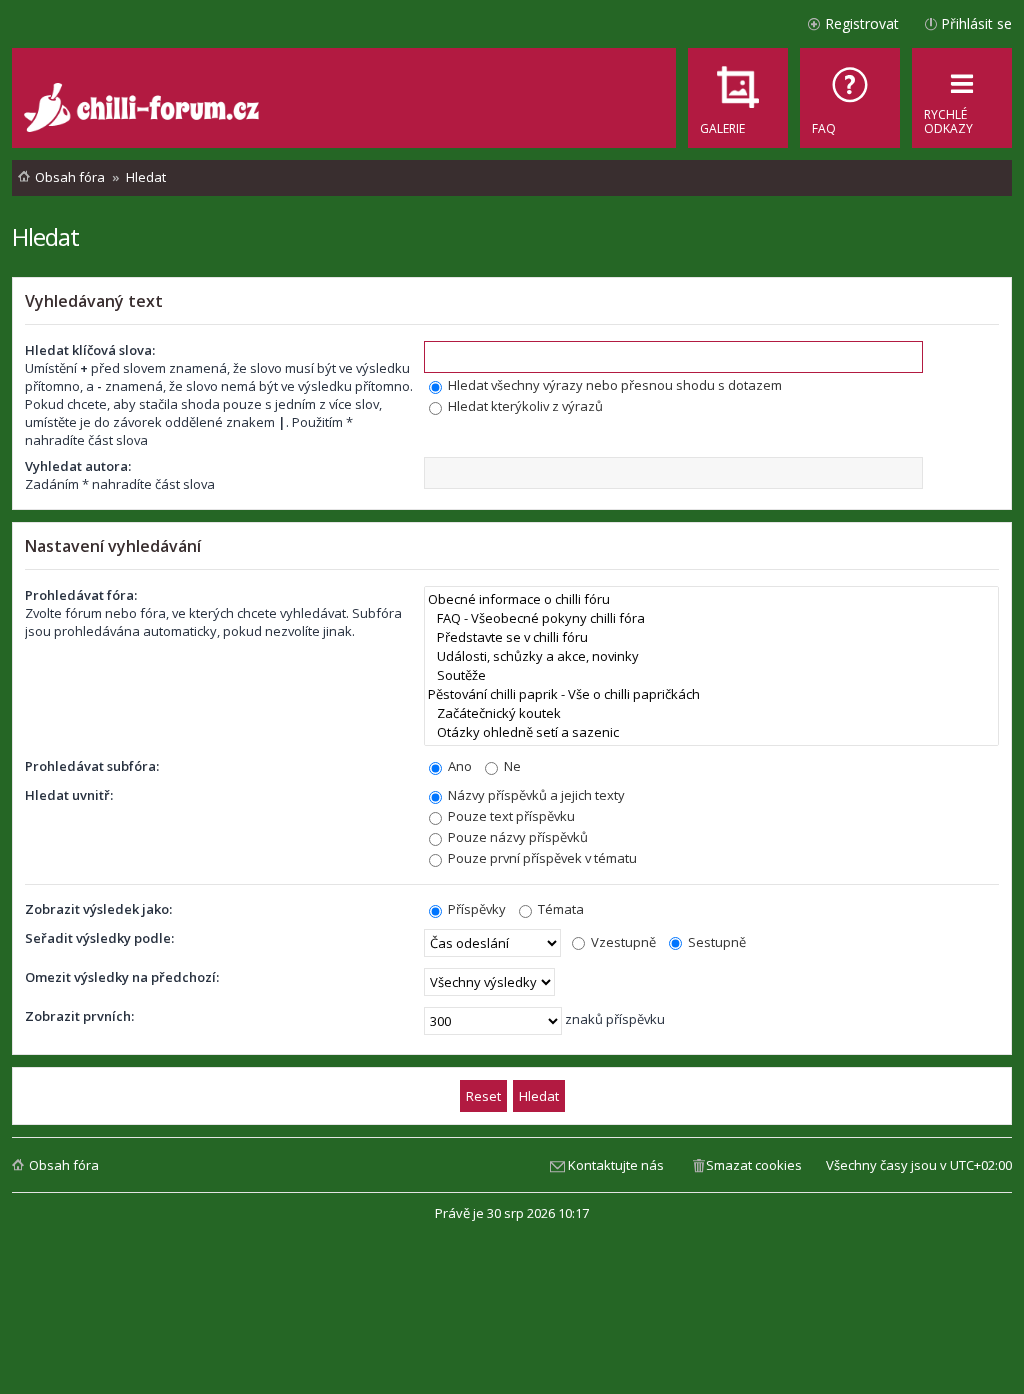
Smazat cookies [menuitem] (754, 1165)
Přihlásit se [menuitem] (976, 23)
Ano (458, 766)
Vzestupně (622, 942)
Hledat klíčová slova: (90, 350)
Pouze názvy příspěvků (516, 837)
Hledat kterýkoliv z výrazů (524, 406)
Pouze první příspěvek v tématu (541, 858)
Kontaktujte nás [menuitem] (616, 1165)
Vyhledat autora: (78, 466)
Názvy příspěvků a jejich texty (535, 795)
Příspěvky (475, 909)
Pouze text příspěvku (510, 816)
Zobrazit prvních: (79, 1016)
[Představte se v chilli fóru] (711, 637)
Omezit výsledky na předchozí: (122, 977)
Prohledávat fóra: (81, 595)
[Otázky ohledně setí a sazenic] (711, 732)
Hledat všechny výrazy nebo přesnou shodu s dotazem (613, 385)
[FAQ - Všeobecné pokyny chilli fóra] (711, 618)
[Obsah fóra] (144, 110)
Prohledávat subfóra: (92, 766)
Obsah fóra (64, 1165)
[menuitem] (850, 98)
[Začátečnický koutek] (711, 713)
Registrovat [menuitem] (862, 23)
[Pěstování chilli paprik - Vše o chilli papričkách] (711, 694)
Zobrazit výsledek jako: (98, 909)
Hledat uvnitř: (69, 795)
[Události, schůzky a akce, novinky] (711, 656)
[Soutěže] (711, 675)
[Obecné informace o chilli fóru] (711, 599)
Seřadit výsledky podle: (99, 938)
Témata (559, 909)
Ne (511, 766)
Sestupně (715, 942)
